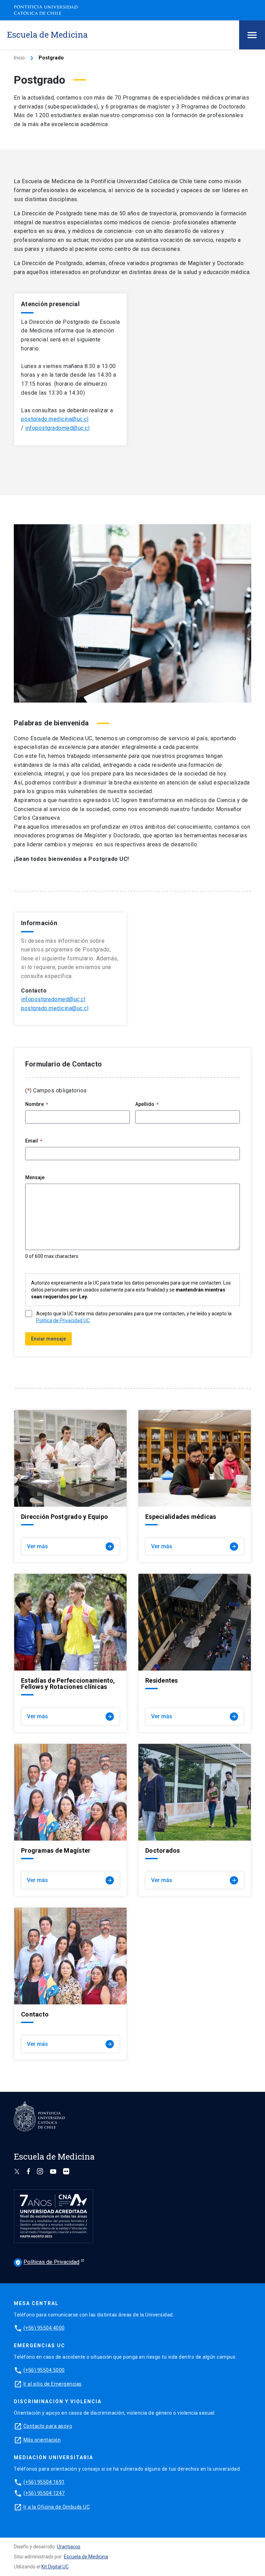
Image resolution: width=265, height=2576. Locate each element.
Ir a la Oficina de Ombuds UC (57, 2507)
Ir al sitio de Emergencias (53, 2384)
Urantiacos (69, 2547)
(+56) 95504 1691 (44, 2482)
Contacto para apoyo (48, 2426)
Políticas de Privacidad (47, 2262)
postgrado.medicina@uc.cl (55, 419)
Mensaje (35, 1177)
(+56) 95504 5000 (44, 2370)
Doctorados (163, 1851)
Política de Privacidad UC (63, 1320)
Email (34, 1141)
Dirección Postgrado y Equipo (65, 1517)
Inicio (19, 58)
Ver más (70, 1546)
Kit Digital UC (55, 2567)
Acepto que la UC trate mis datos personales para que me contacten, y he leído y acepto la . (134, 1317)
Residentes (162, 1681)
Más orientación (42, 2440)
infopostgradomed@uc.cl (57, 428)
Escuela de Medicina (86, 2557)
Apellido (147, 1104)
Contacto (35, 2014)
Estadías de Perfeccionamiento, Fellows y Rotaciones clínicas (68, 1684)
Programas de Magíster (56, 1851)
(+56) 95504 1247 (44, 2493)
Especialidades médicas (181, 1517)
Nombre (37, 1104)
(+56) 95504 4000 (44, 2328)
